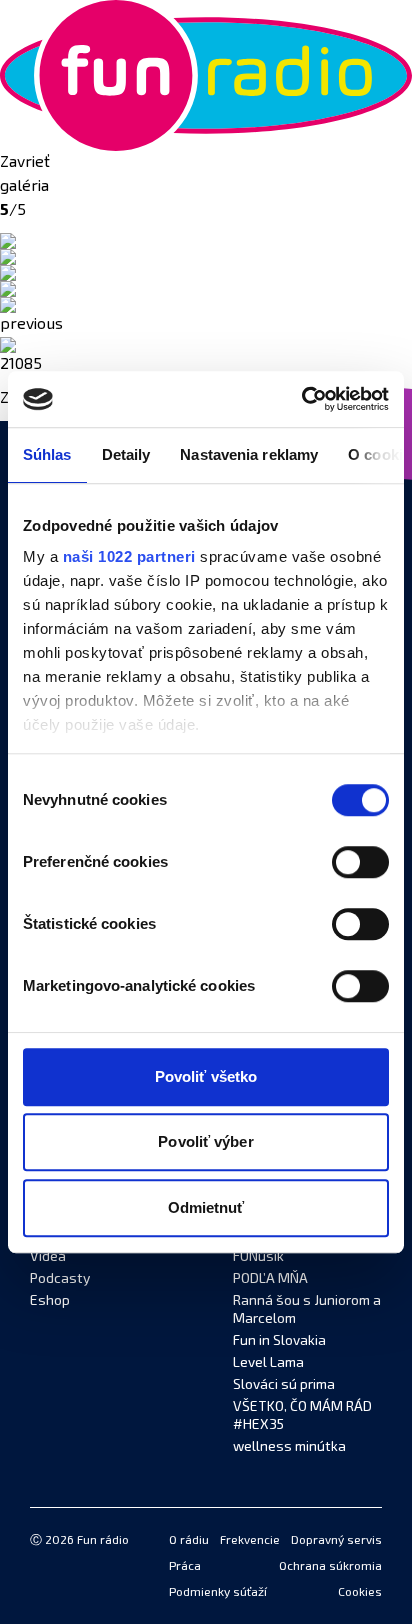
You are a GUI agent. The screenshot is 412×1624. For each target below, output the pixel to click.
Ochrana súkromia (330, 1567)
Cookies (360, 1593)
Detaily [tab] (126, 454)
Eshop (50, 1301)
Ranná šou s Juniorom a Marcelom (307, 1310)
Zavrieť (25, 163)
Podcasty (60, 1279)
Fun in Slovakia (279, 1341)
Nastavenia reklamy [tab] (249, 454)
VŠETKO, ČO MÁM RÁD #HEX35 (302, 1416)
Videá (48, 1257)
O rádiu (189, 1541)
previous (31, 325)
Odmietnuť (206, 1207)
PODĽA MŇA (270, 1279)
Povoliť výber (205, 1141)
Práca (185, 1567)
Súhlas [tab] (47, 454)
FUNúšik (258, 1257)
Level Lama (268, 1363)
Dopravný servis (336, 1541)
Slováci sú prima (284, 1385)
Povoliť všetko (206, 1076)
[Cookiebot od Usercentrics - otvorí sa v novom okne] (301, 399)
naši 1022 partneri (129, 556)
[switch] (360, 862)
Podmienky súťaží (218, 1593)
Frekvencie (250, 1541)
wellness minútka (289, 1447)
